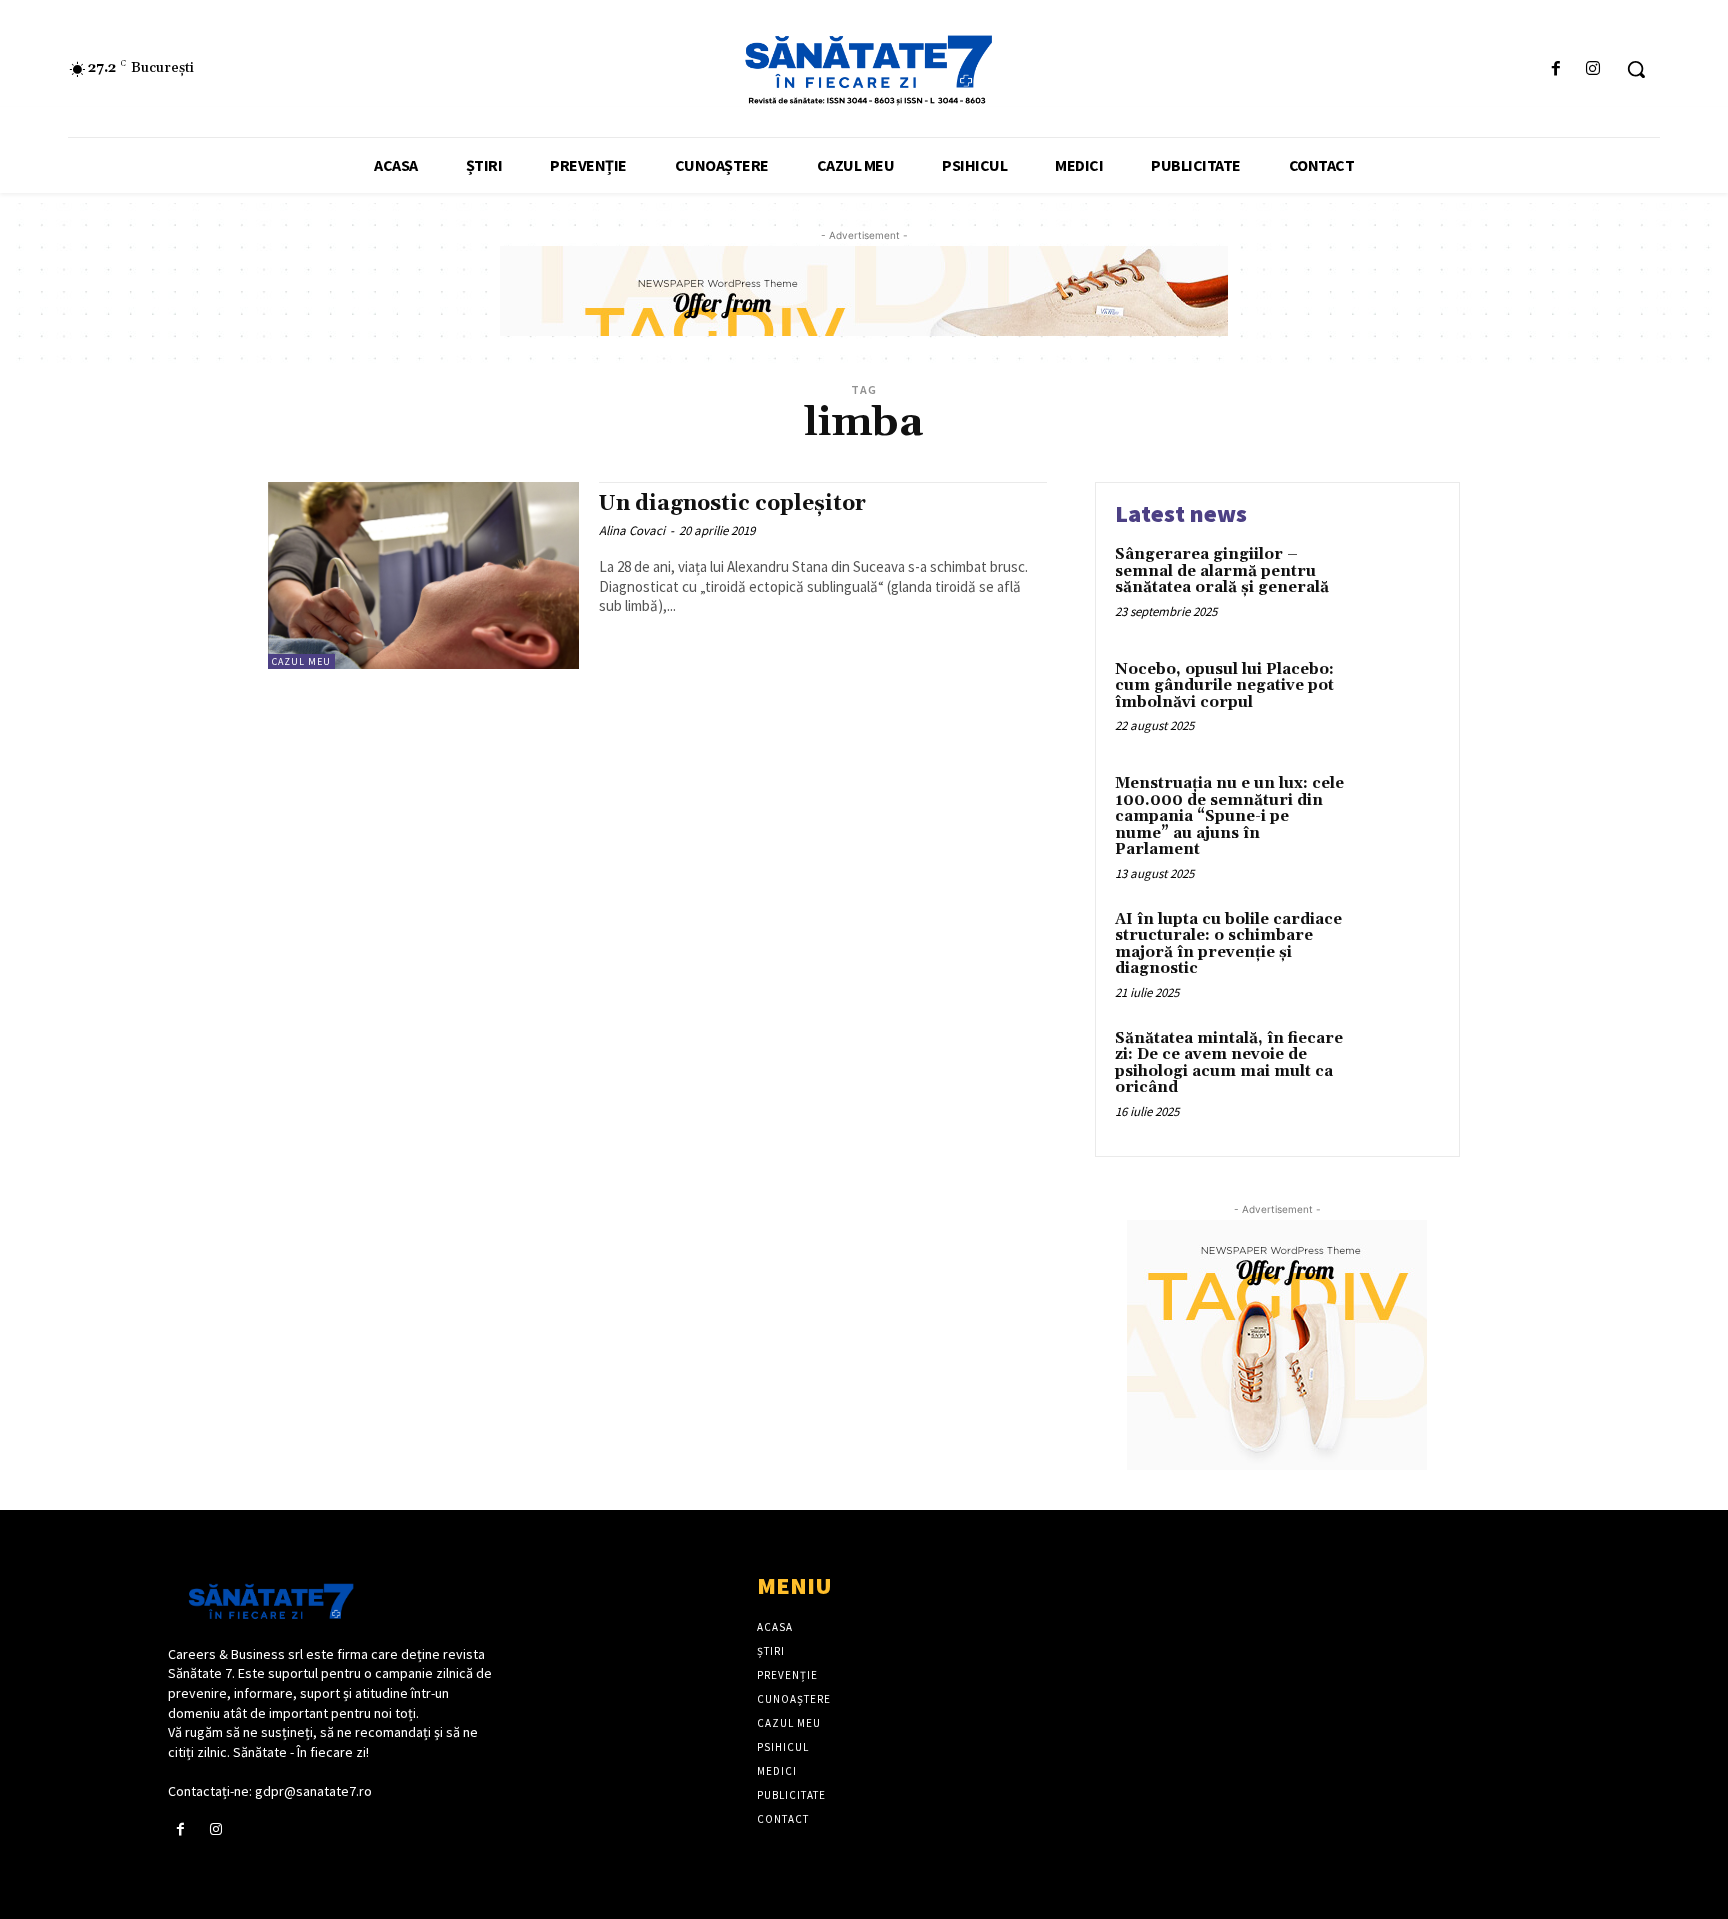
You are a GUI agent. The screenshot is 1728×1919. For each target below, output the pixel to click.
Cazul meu (301, 661)
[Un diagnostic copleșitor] (423, 575)
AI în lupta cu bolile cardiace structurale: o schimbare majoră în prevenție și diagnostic (1228, 944)
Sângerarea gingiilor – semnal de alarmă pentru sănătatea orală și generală (1222, 571)
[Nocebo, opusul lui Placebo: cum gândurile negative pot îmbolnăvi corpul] (1397, 700)
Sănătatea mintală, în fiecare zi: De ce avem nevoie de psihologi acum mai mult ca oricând (1229, 1063)
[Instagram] (1593, 69)
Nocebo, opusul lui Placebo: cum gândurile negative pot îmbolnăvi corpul (1224, 686)
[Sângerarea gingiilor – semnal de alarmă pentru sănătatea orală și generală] (1397, 585)
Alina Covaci (632, 530)
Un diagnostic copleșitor (732, 504)
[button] (1636, 69)
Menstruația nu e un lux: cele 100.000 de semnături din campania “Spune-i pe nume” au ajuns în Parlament (1229, 816)
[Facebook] (1556, 69)
